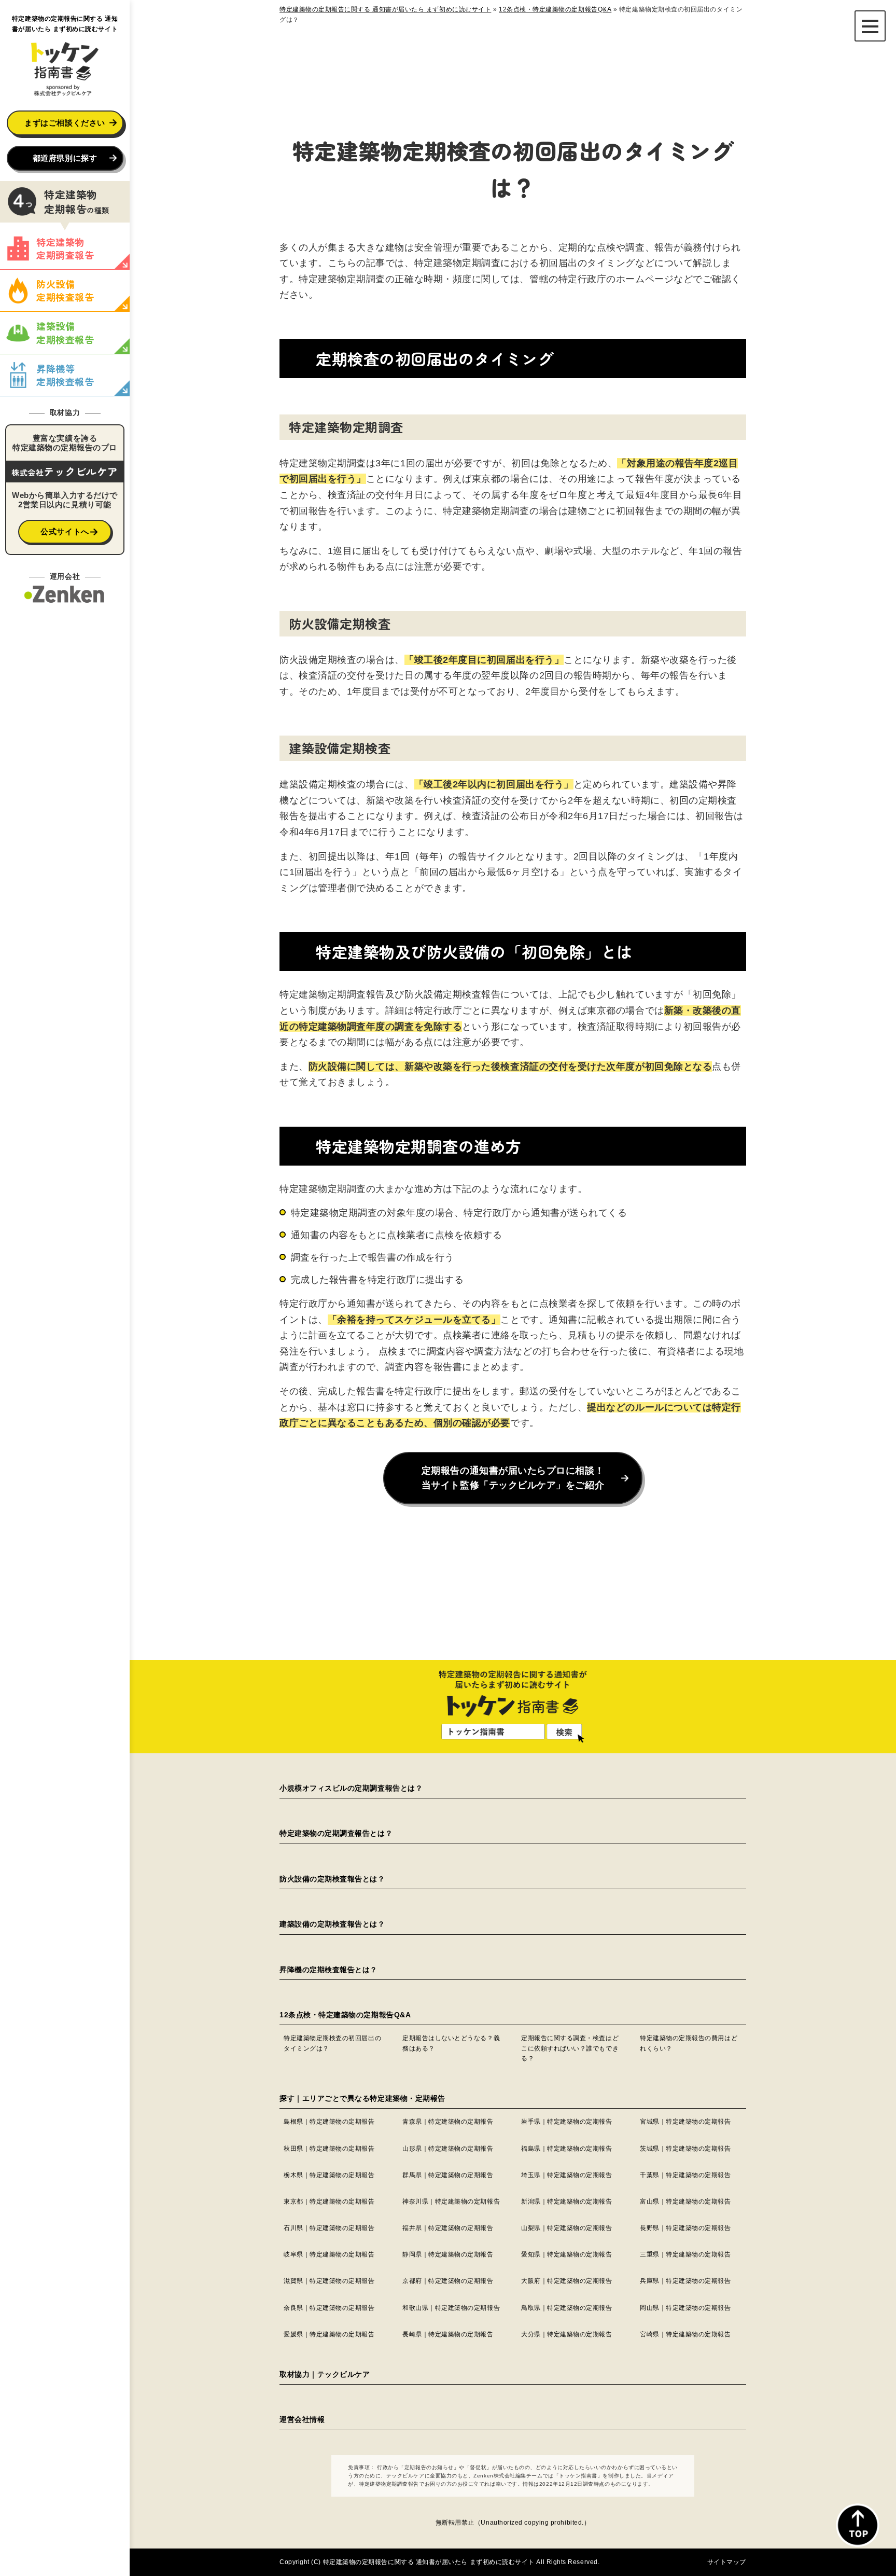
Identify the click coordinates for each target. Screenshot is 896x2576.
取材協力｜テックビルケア (325, 2374)
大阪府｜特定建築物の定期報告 (567, 2281)
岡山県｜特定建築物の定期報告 (685, 2308)
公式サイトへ (65, 531)
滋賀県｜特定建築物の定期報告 (329, 2281)
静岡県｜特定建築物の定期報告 (448, 2254)
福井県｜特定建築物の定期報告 (448, 2228)
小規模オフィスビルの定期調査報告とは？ (351, 1788)
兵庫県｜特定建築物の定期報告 (685, 2281)
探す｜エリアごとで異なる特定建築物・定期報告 (362, 2098)
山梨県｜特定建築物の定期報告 (567, 2228)
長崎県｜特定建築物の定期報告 (448, 2334)
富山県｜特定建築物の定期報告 (685, 2201)
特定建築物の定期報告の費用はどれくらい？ (689, 2043)
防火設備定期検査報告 (65, 290)
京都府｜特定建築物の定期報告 (448, 2281)
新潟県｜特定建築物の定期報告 (567, 2201)
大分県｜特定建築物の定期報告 (567, 2334)
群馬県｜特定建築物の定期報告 (448, 2175)
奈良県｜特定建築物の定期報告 (329, 2308)
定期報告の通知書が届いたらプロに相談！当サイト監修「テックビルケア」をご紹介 (513, 1478)
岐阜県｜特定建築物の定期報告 (329, 2254)
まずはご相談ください (65, 123)
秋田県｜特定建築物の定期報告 (329, 2149)
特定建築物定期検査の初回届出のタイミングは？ (332, 2043)
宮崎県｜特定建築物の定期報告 (685, 2334)
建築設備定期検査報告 (65, 332)
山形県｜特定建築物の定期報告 (448, 2149)
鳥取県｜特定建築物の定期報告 (567, 2308)
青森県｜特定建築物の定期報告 (448, 2122)
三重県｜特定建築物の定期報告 (685, 2254)
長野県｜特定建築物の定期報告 (685, 2228)
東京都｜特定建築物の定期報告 (329, 2201)
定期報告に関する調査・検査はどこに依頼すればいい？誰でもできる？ (570, 2048)
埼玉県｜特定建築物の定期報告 (567, 2175)
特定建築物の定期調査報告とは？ (336, 1833)
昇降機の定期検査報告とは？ (328, 1970)
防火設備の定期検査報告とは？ (332, 1879)
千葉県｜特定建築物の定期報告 (685, 2175)
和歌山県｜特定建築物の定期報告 (451, 2308)
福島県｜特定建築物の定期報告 (567, 2149)
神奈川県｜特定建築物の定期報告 (451, 2201)
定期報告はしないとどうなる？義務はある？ (451, 2043)
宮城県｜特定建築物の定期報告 (685, 2122)
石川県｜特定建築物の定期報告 (329, 2228)
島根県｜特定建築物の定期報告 (329, 2122)
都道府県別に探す (65, 158)
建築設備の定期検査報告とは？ (332, 1924)
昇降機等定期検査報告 (65, 375)
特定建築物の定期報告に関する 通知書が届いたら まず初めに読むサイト (429, 2562)
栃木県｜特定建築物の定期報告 (329, 2175)
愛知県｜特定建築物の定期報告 (567, 2254)
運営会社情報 (302, 2419)
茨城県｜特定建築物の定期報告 (685, 2149)
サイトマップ (727, 2562)
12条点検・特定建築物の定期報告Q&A (345, 2015)
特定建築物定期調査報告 (65, 248)
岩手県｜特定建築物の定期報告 (567, 2122)
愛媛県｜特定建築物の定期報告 (329, 2334)
